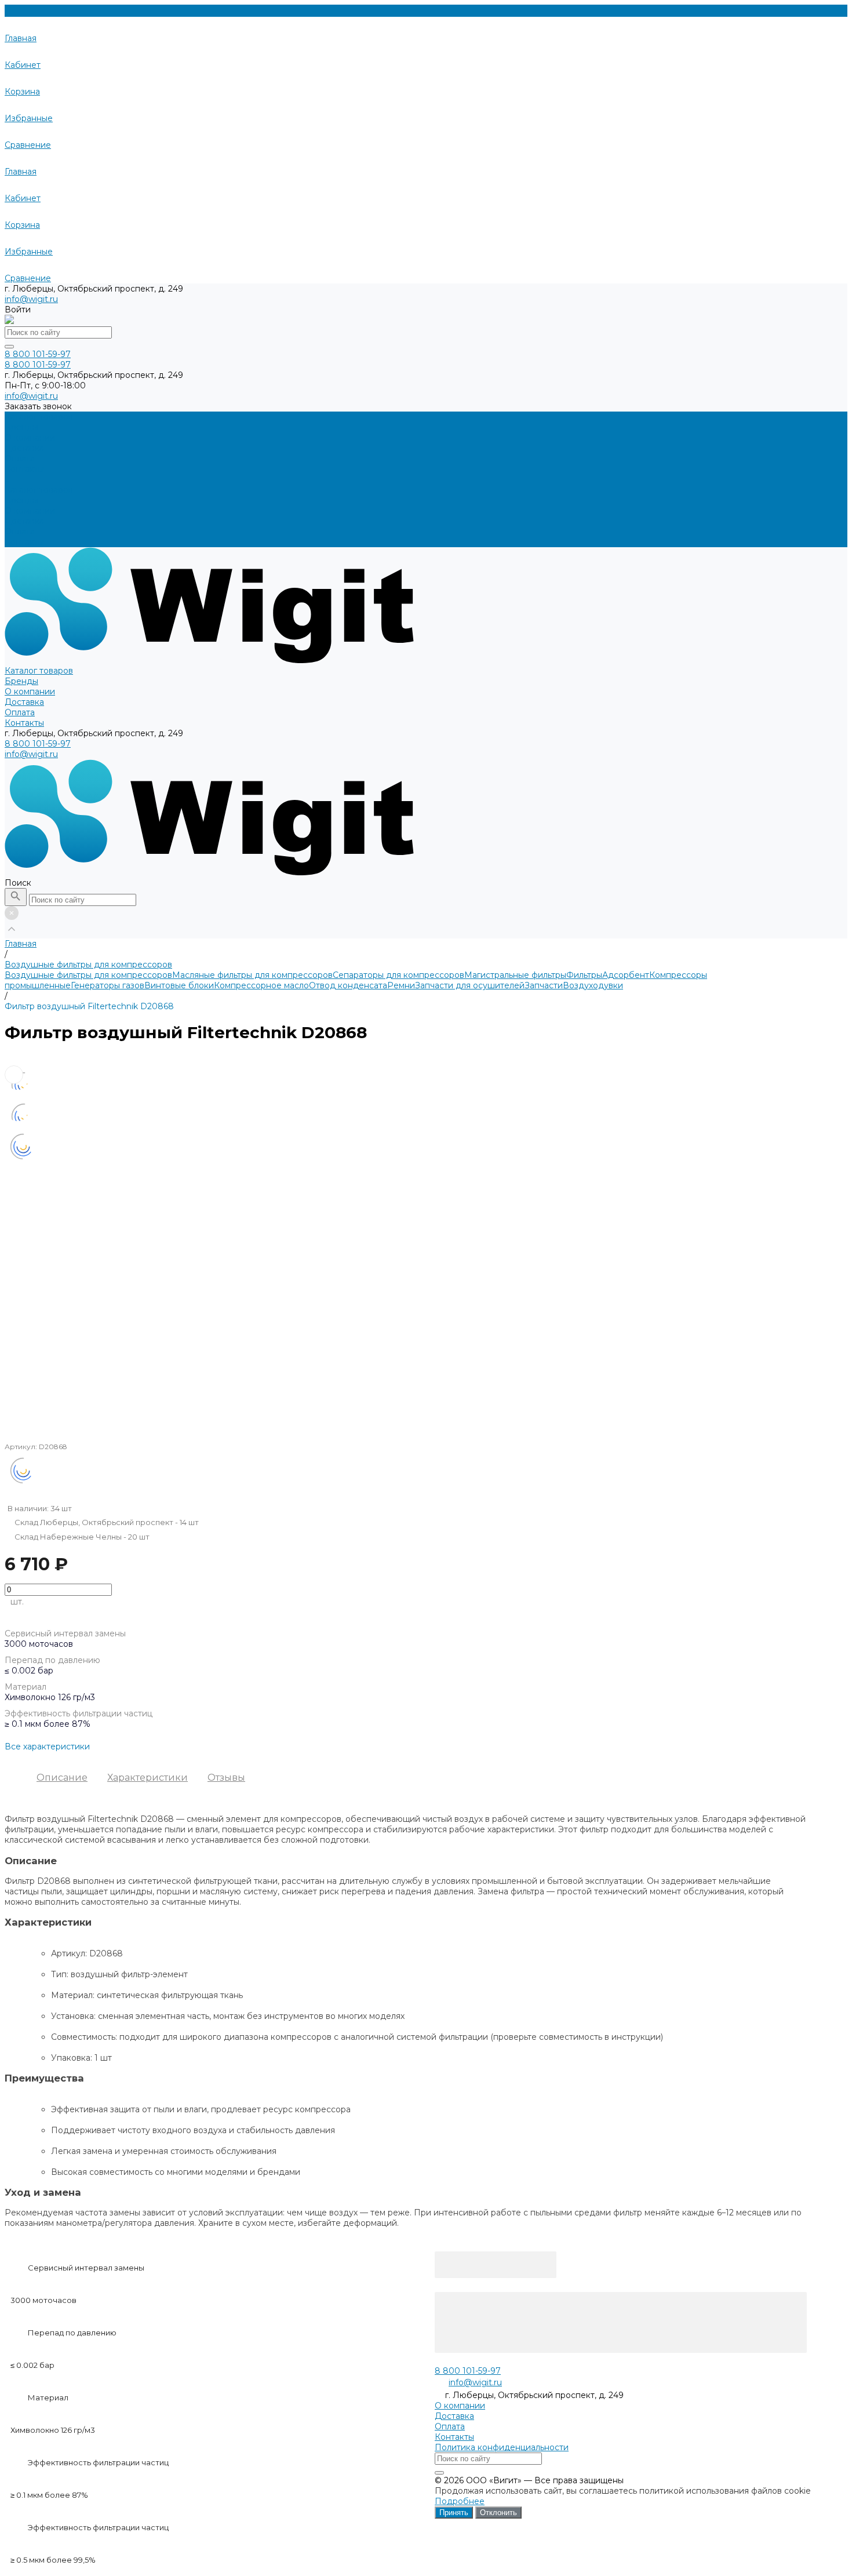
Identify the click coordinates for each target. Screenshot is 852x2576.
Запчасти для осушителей (470, 985)
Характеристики (148, 1778)
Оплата (20, 532)
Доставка (24, 521)
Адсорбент (626, 975)
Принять (454, 2513)
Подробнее (460, 2501)
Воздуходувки (593, 985)
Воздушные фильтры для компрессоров (88, 975)
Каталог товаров (39, 490)
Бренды (21, 500)
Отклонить (498, 2513)
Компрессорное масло (261, 985)
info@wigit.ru (31, 299)
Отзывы (226, 1778)
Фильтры (584, 975)
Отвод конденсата (348, 985)
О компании (30, 511)
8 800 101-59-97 (38, 744)
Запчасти (544, 985)
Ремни (401, 985)
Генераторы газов (108, 985)
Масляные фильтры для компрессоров (252, 975)
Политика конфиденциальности (502, 2447)
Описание (62, 1778)
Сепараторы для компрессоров (398, 975)
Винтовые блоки (179, 985)
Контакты (24, 542)
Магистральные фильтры (515, 975)
